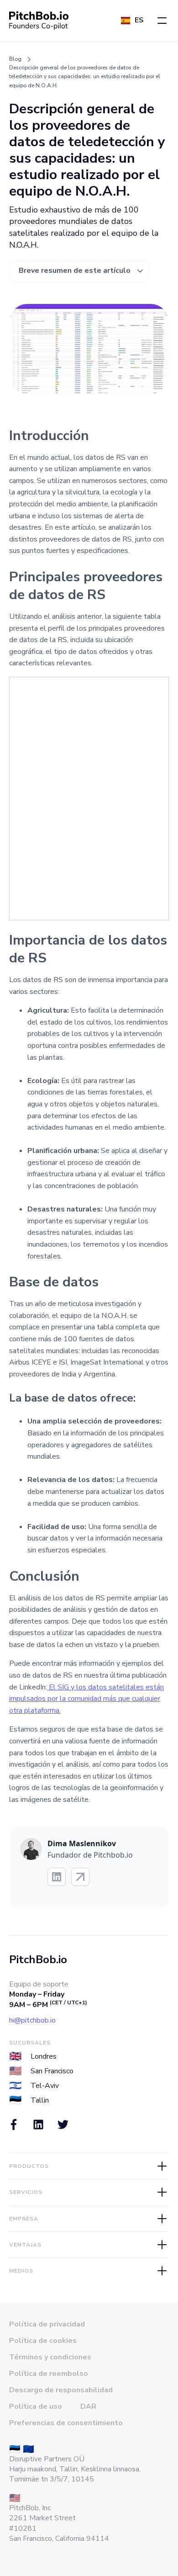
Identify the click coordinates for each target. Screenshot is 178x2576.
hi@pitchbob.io (32, 2020)
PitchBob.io (38, 1960)
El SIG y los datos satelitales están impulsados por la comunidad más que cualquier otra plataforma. (86, 1699)
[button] (162, 21)
